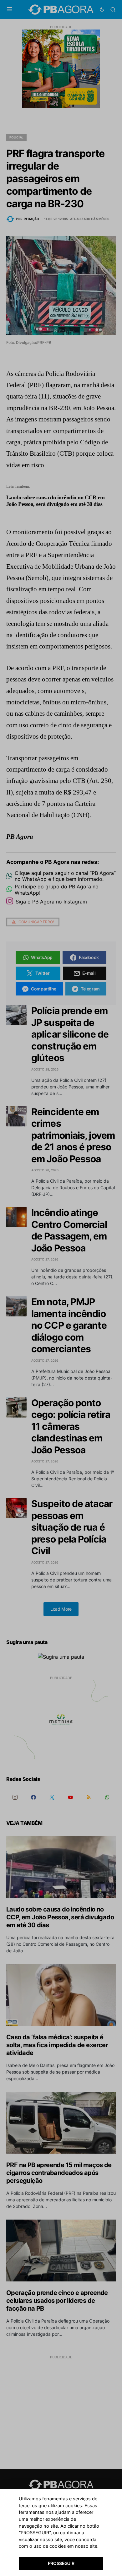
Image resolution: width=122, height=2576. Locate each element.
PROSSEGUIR (61, 2563)
